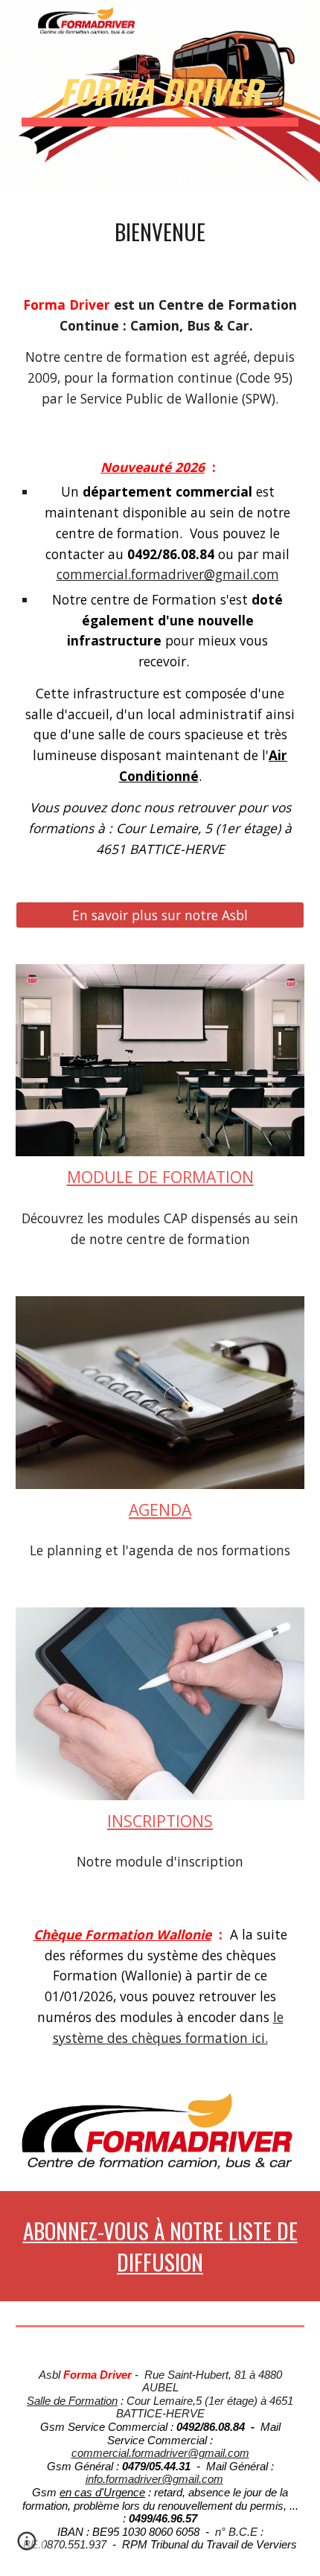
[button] (18, 20)
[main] (160, 96)
